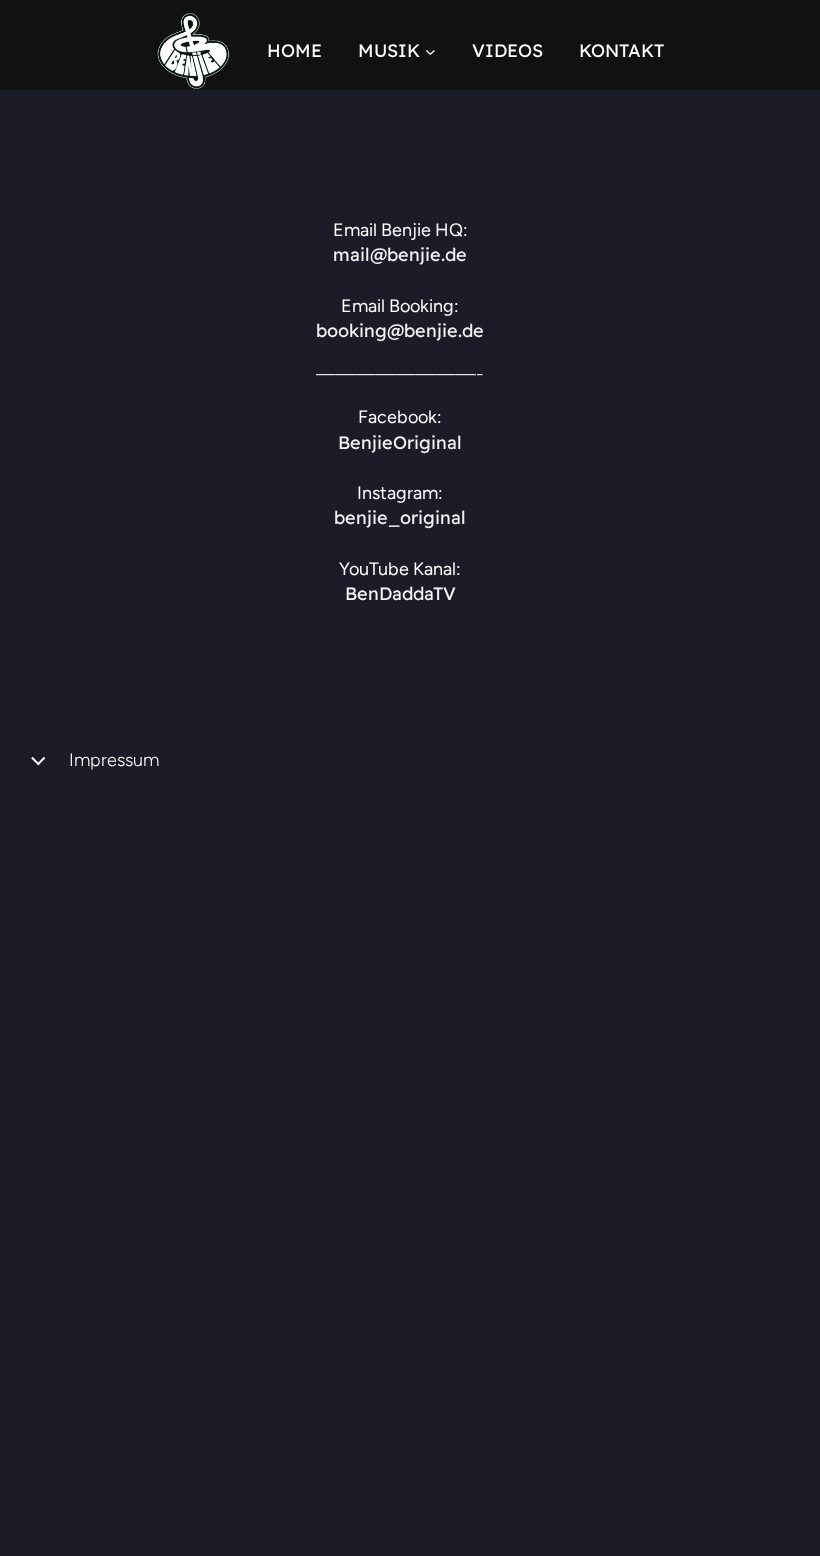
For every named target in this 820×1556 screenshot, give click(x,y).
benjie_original (400, 517)
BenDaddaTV (400, 593)
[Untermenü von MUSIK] (430, 51)
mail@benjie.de (400, 254)
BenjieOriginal (400, 442)
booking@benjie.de (400, 330)
